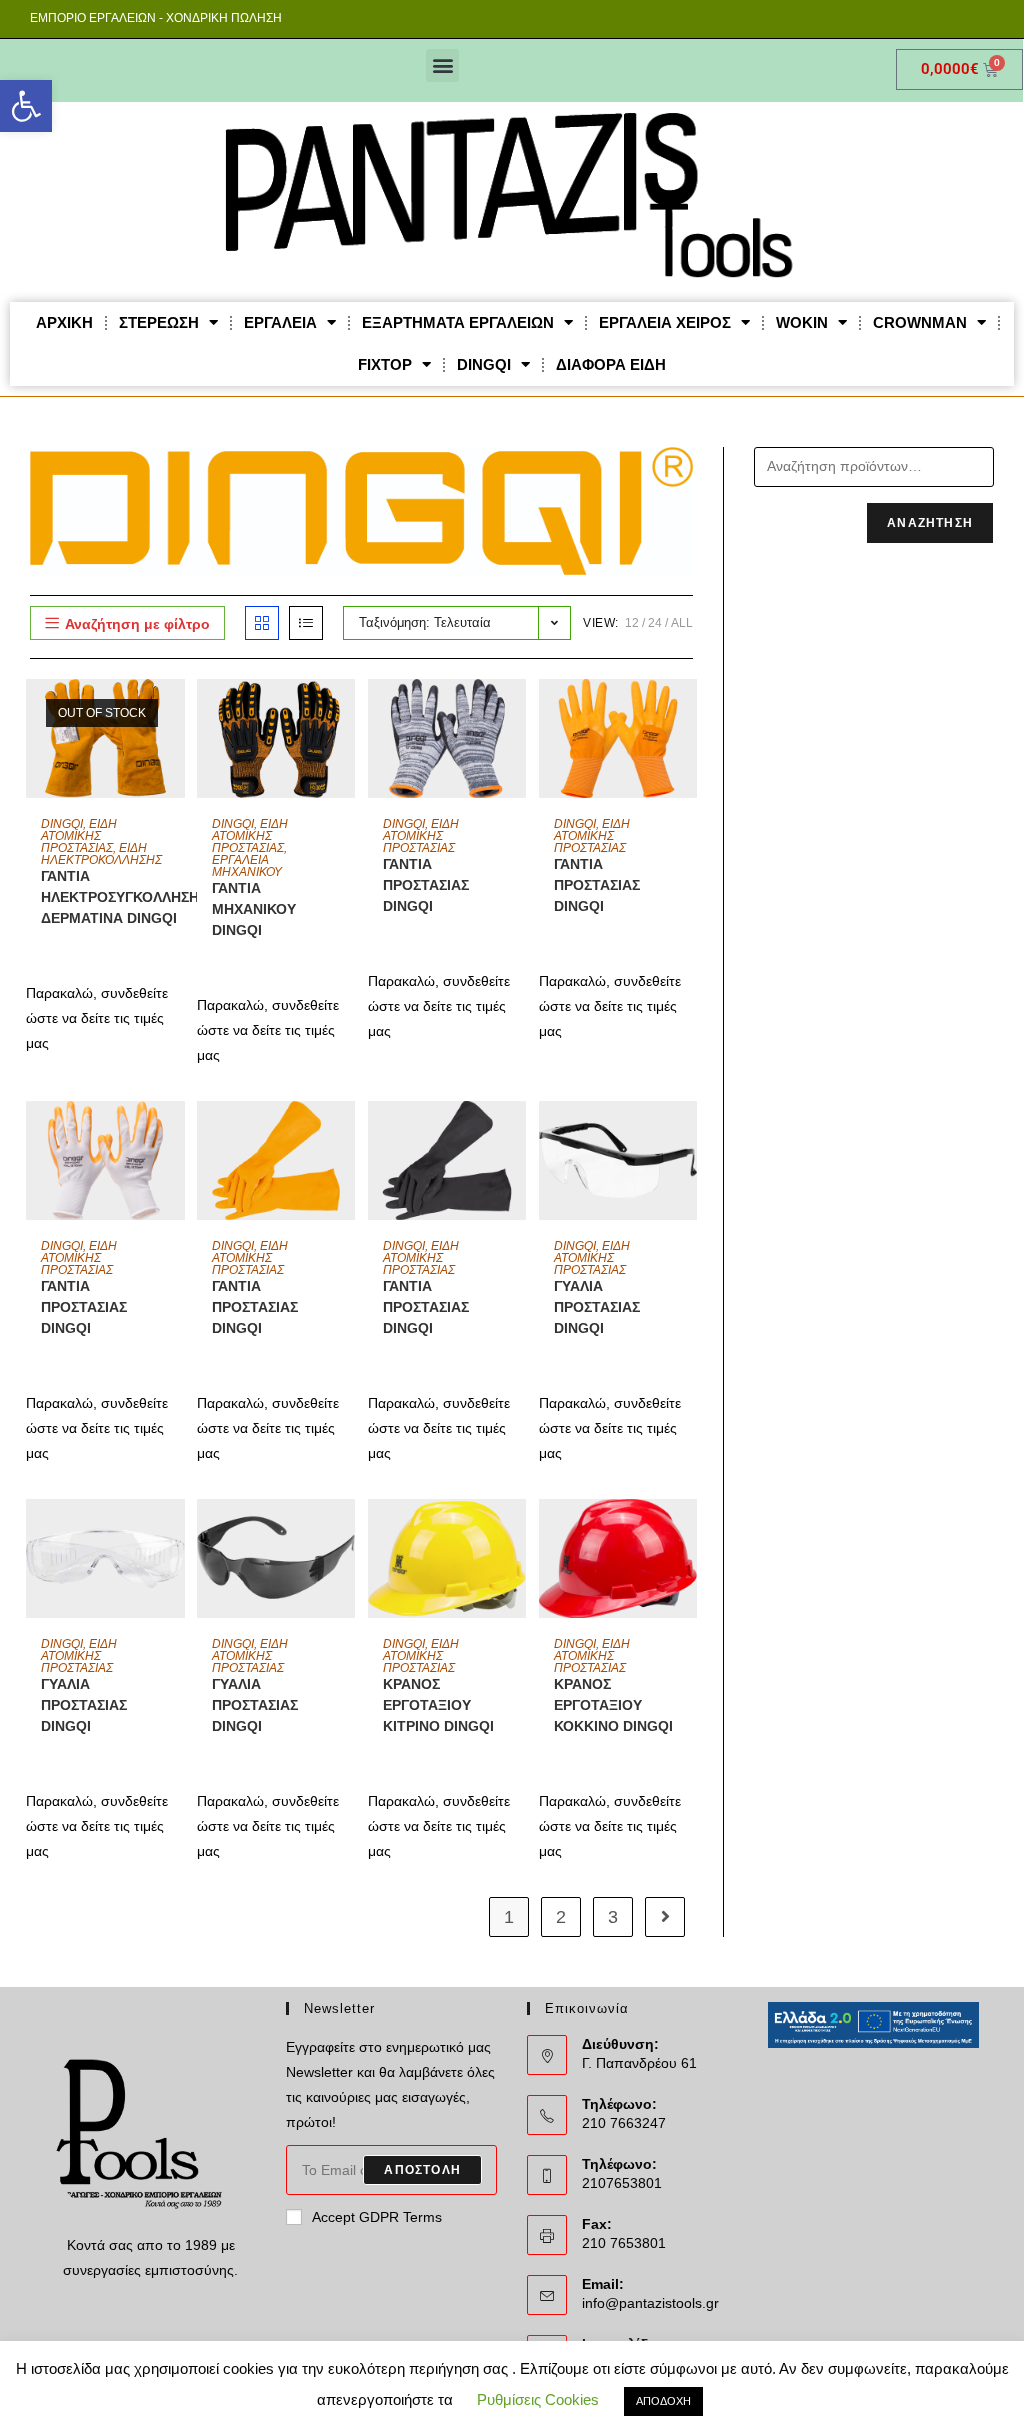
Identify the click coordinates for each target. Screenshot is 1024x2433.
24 (655, 623)
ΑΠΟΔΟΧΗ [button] (663, 2401)
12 (632, 623)
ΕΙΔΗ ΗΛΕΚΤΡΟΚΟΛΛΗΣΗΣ (101, 854)
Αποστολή (422, 2170)
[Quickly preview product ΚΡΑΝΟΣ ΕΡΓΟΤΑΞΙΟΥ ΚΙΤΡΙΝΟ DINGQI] (516, 1534)
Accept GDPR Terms (377, 2217)
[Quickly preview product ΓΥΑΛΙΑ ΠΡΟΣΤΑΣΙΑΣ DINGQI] (687, 1136)
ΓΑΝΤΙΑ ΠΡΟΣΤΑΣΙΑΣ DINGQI (426, 885)
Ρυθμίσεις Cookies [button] (538, 2399)
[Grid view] (262, 623)
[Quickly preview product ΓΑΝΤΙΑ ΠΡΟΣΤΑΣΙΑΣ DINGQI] (516, 714)
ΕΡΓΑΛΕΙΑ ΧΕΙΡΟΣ (665, 322)
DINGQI (484, 364)
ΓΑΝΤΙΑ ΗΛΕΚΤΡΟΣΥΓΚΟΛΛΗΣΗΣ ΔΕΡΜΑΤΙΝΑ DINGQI (124, 897)
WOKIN (802, 322)
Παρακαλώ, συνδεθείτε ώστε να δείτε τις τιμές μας (97, 1018)
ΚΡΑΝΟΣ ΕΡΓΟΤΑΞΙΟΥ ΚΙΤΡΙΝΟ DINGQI (438, 1705)
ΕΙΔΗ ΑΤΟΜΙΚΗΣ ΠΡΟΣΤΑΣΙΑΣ (79, 836)
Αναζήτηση (930, 523)
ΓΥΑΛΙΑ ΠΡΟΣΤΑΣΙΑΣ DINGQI (597, 1307)
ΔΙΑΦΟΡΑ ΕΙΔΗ (611, 364)
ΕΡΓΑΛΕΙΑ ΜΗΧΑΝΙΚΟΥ (247, 866)
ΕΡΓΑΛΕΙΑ (280, 322)
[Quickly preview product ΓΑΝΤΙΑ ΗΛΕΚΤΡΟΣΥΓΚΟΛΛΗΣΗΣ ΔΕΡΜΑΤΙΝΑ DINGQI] (175, 714)
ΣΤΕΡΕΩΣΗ (159, 322)
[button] (26, 106)
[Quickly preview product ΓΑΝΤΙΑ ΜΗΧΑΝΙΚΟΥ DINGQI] (345, 714)
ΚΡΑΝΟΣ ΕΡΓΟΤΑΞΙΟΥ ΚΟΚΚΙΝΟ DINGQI (613, 1705)
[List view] (306, 623)
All (682, 623)
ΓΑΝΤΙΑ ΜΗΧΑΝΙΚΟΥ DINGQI (254, 909)
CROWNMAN (920, 322)
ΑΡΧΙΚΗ (64, 322)
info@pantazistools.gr (650, 2303)
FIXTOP (385, 364)
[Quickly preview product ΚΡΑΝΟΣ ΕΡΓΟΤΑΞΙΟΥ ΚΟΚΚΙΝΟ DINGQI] (687, 1534)
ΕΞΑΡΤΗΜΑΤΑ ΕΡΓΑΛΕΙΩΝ (458, 322)
